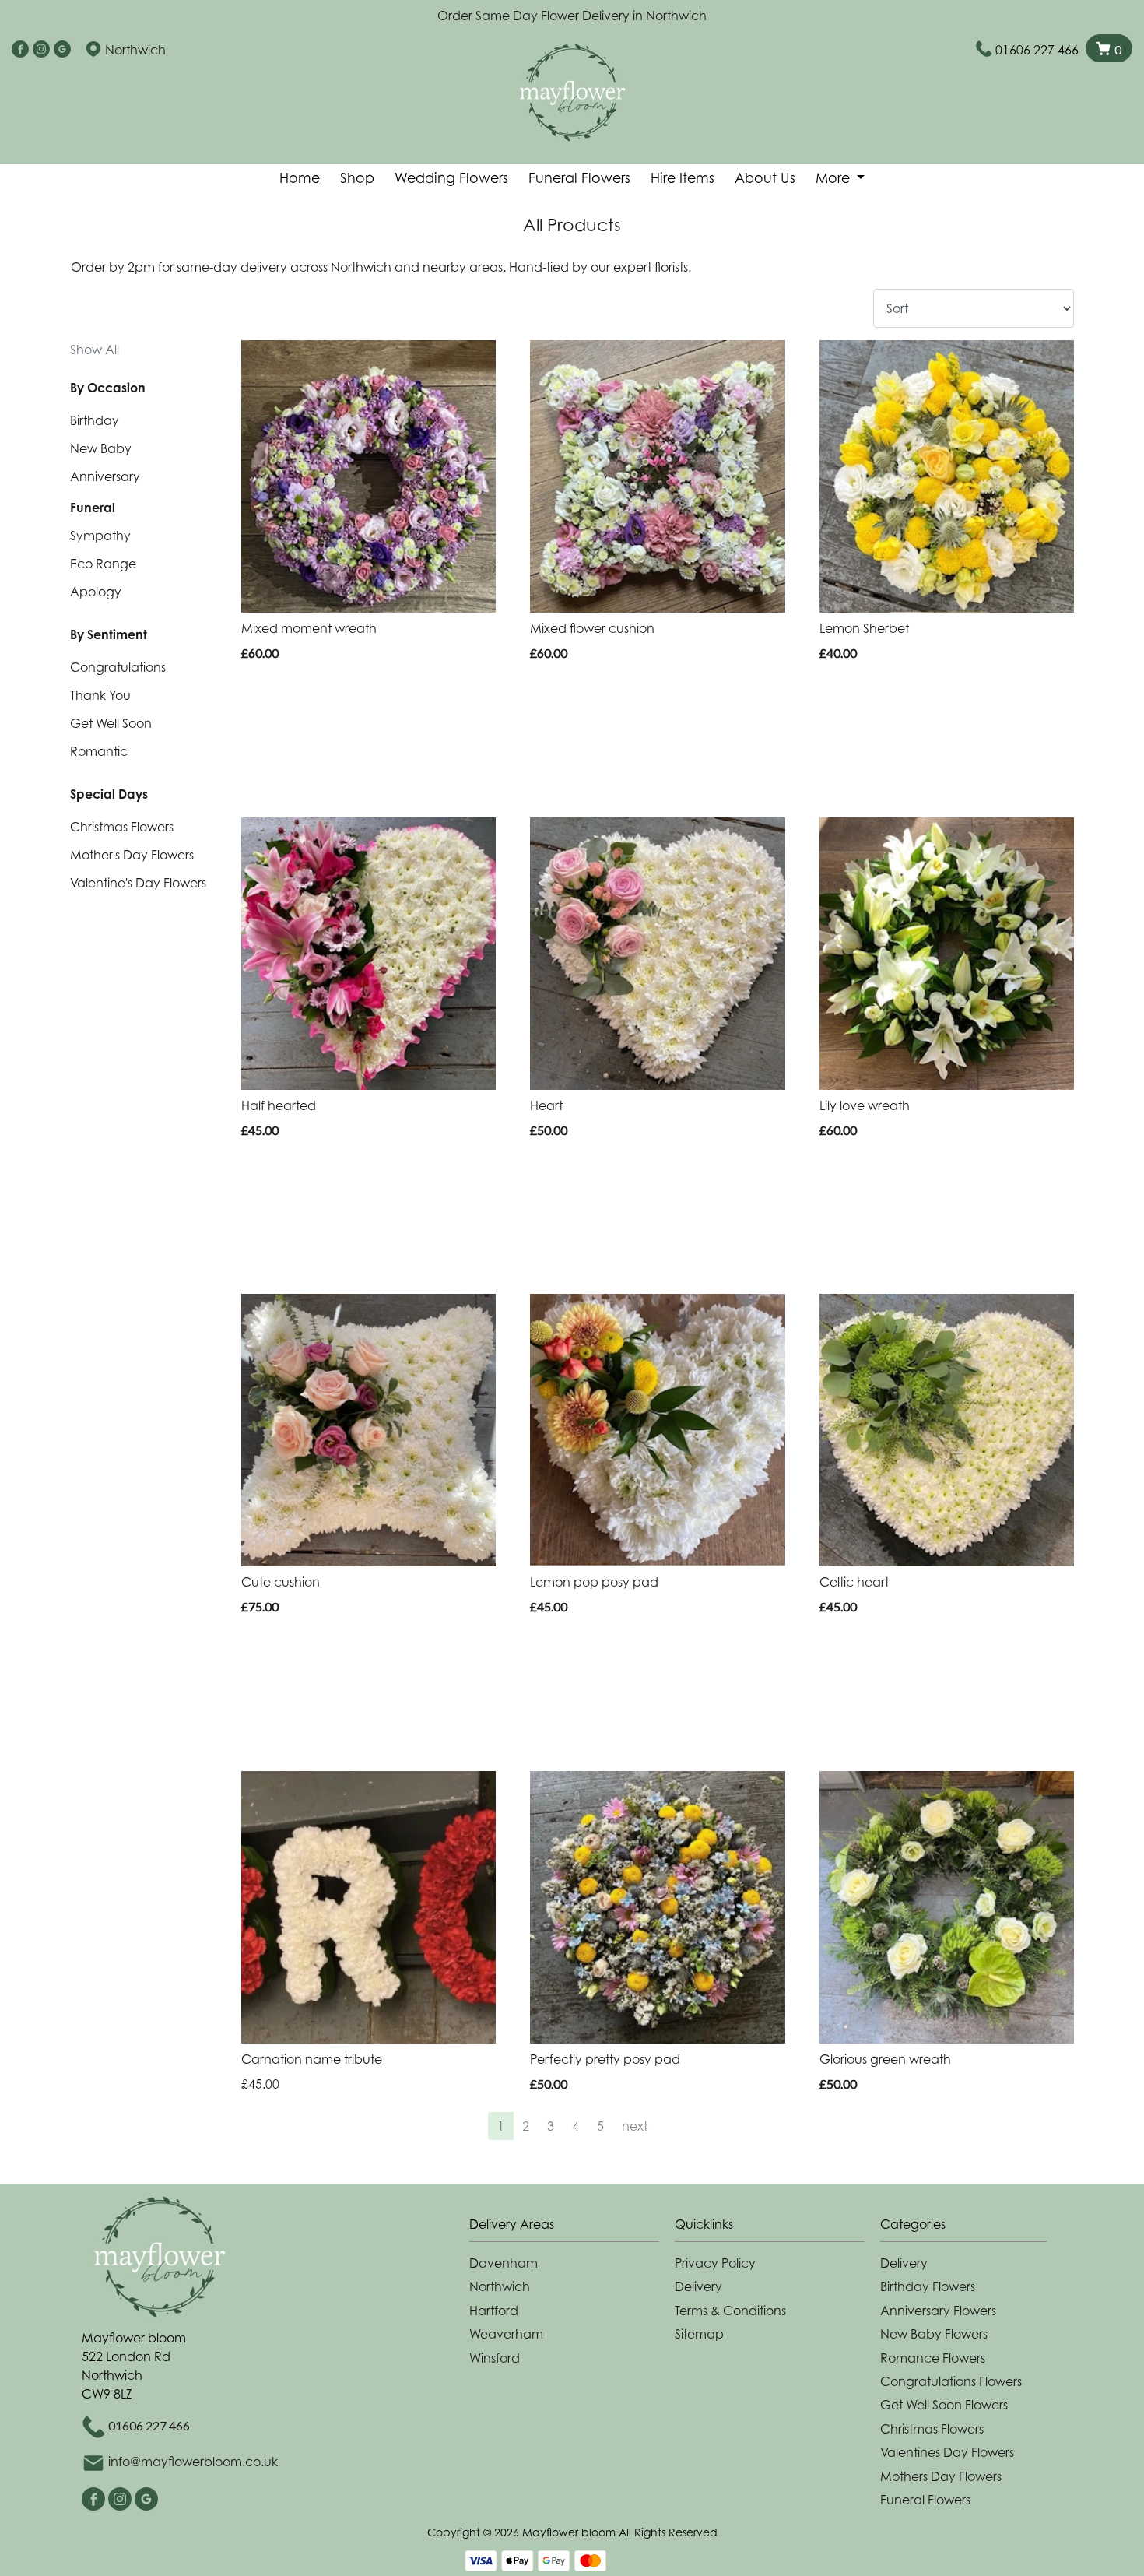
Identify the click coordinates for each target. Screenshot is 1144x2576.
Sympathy (100, 536)
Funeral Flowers (579, 178)
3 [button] (551, 2126)
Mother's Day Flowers (132, 855)
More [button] (835, 178)
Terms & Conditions (730, 2311)
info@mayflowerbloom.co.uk (193, 2462)
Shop (357, 178)
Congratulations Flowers (951, 2381)
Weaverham (506, 2334)
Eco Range (103, 564)
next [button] (635, 2126)
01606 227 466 (1037, 50)
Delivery (698, 2286)
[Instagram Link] (41, 50)
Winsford (495, 2358)
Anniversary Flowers (938, 2311)
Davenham (504, 2263)
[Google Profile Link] (62, 50)
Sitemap (699, 2334)
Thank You (100, 695)
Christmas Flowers (122, 827)
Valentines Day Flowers (947, 2452)
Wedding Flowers (451, 178)
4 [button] (576, 2126)
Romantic (99, 751)
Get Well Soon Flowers (944, 2405)
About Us (765, 178)
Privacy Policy (715, 2263)
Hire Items (683, 178)
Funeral (93, 508)
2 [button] (526, 2126)
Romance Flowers (933, 2358)
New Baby (101, 448)
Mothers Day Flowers (941, 2476)
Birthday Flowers (928, 2286)
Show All (95, 350)
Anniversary (105, 476)
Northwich (500, 2286)
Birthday (95, 420)
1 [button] (501, 2126)
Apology (96, 592)
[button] (572, 2228)
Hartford (494, 2311)
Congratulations (118, 667)
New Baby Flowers (934, 2334)
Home (300, 178)
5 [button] (600, 2126)
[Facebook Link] (20, 50)
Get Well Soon (111, 723)
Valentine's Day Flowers (138, 883)
